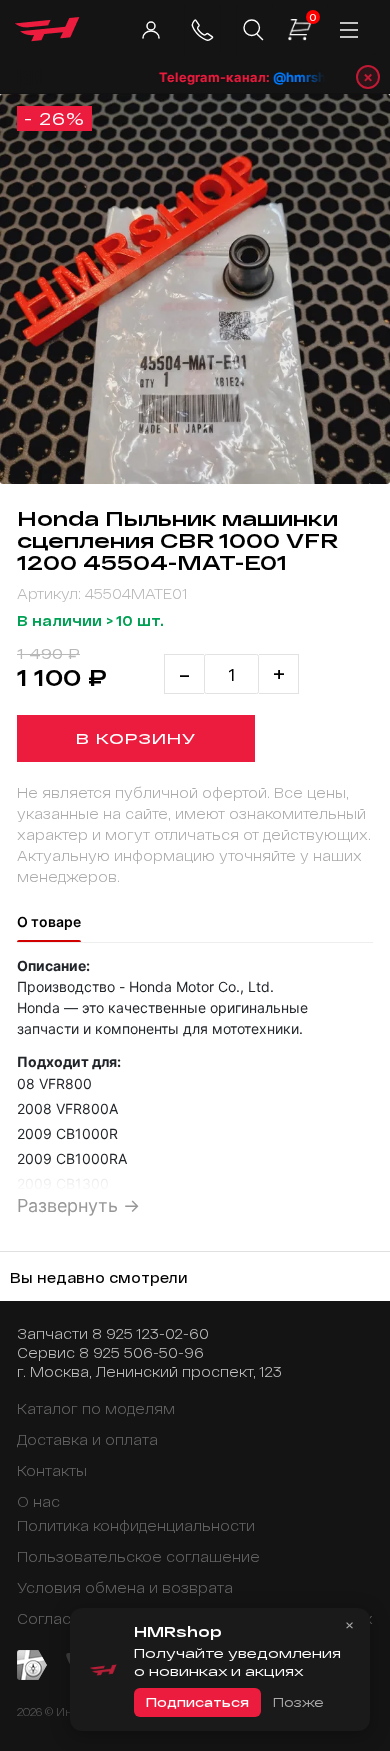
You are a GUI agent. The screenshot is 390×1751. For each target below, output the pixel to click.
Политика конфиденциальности (136, 1525)
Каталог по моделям (96, 1408)
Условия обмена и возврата (125, 1587)
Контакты (52, 1470)
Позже (298, 1702)
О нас (38, 1501)
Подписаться (197, 1702)
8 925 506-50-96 (141, 1352)
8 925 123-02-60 (150, 1333)
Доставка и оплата (87, 1439)
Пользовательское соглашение (138, 1556)
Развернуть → (78, 1205)
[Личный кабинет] (150, 30)
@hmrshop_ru (309, 77)
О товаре (49, 921)
